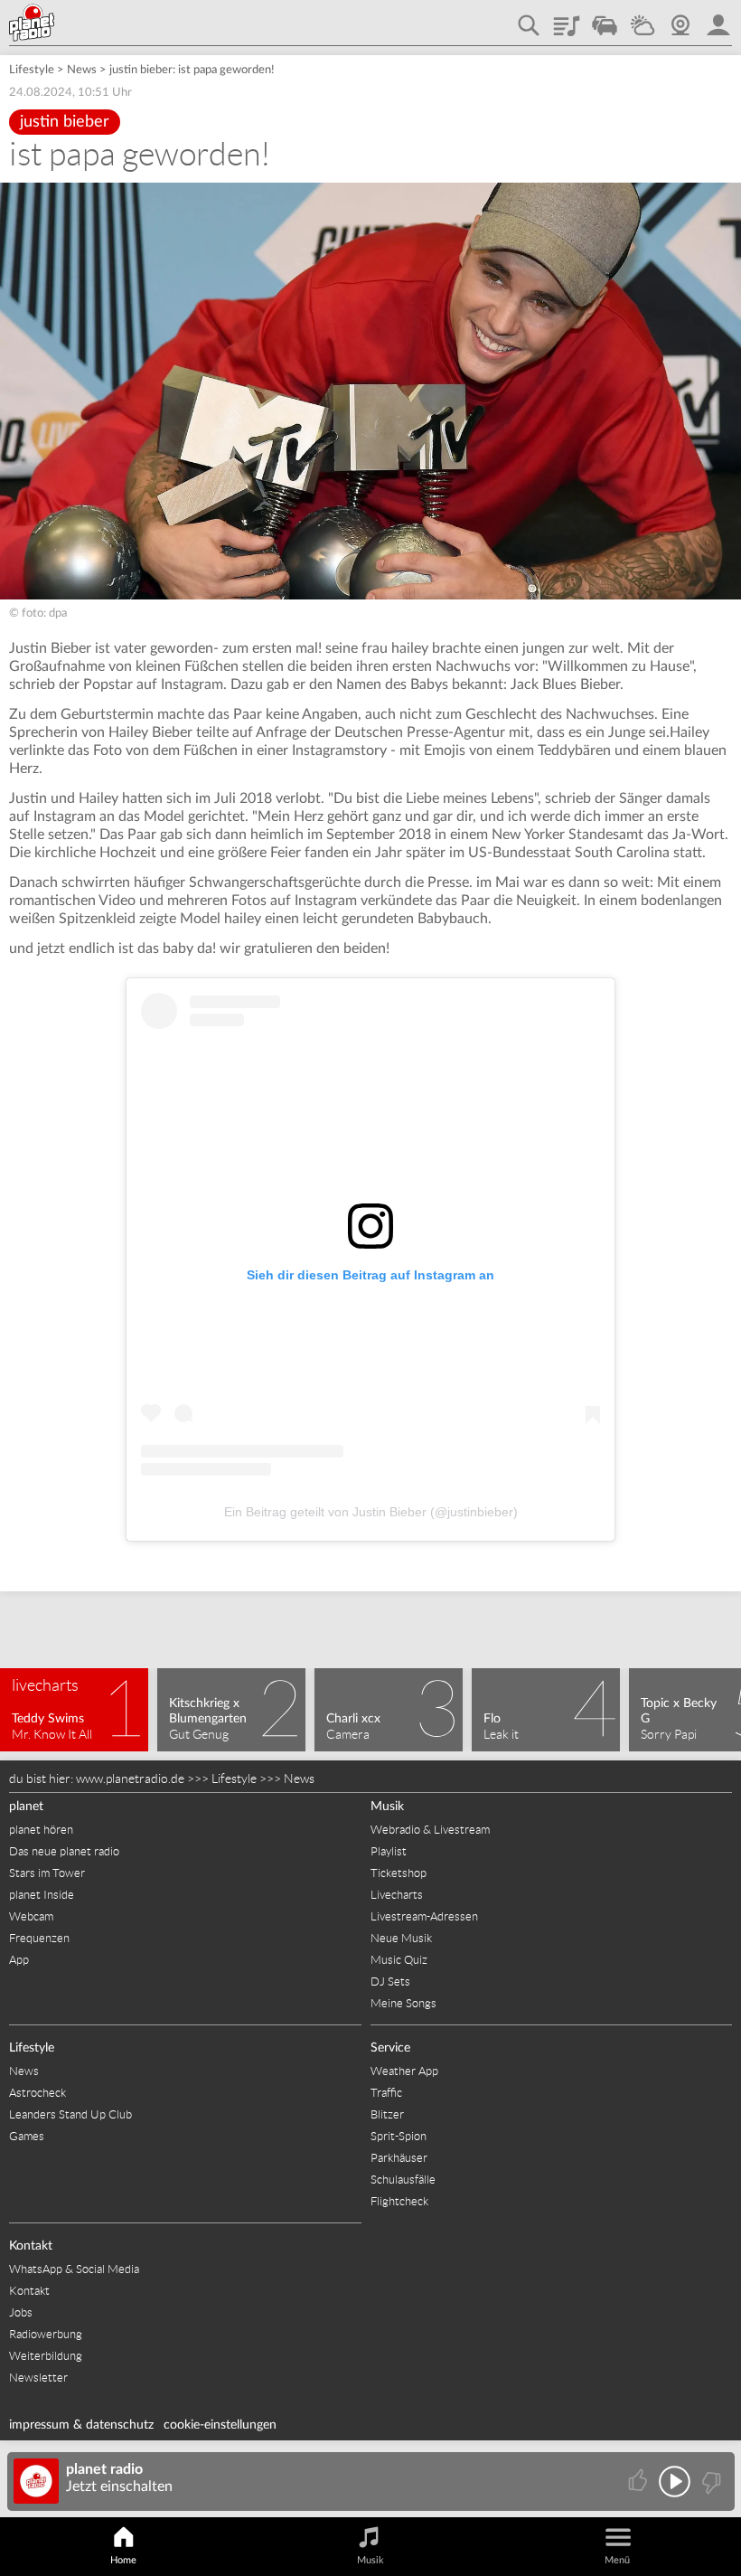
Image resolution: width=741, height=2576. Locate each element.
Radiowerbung (46, 2334)
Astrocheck (38, 2093)
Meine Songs (403, 2003)
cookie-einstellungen (220, 2425)
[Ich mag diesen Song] (639, 2482)
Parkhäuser (399, 2158)
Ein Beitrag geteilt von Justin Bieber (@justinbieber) (371, 1512)
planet (26, 1807)
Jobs (21, 2312)
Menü (617, 2560)
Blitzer (387, 2114)
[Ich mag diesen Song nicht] (710, 2482)
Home (123, 2560)
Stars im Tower (47, 1873)
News (82, 70)
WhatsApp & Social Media (74, 2269)
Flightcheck (399, 2201)
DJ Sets (390, 1982)
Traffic (605, 19)
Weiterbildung (46, 2356)
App (19, 1960)
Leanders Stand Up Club (70, 2114)
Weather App (404, 2071)
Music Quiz (399, 1960)
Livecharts (397, 1895)
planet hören (41, 1830)
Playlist (567, 19)
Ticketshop (399, 1873)
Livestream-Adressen (424, 1916)
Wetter (643, 19)
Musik (387, 1807)
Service (390, 2048)
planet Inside (42, 1895)
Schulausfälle (403, 2180)
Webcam (680, 19)
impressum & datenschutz (81, 2425)
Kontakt (31, 2246)
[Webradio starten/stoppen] (675, 2482)
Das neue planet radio (64, 1851)
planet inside (718, 19)
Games (27, 2136)
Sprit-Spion (399, 2136)
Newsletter (38, 2378)
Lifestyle (32, 70)
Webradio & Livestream (430, 1830)
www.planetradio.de (130, 1779)
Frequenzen (39, 1938)
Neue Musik (401, 1938)
